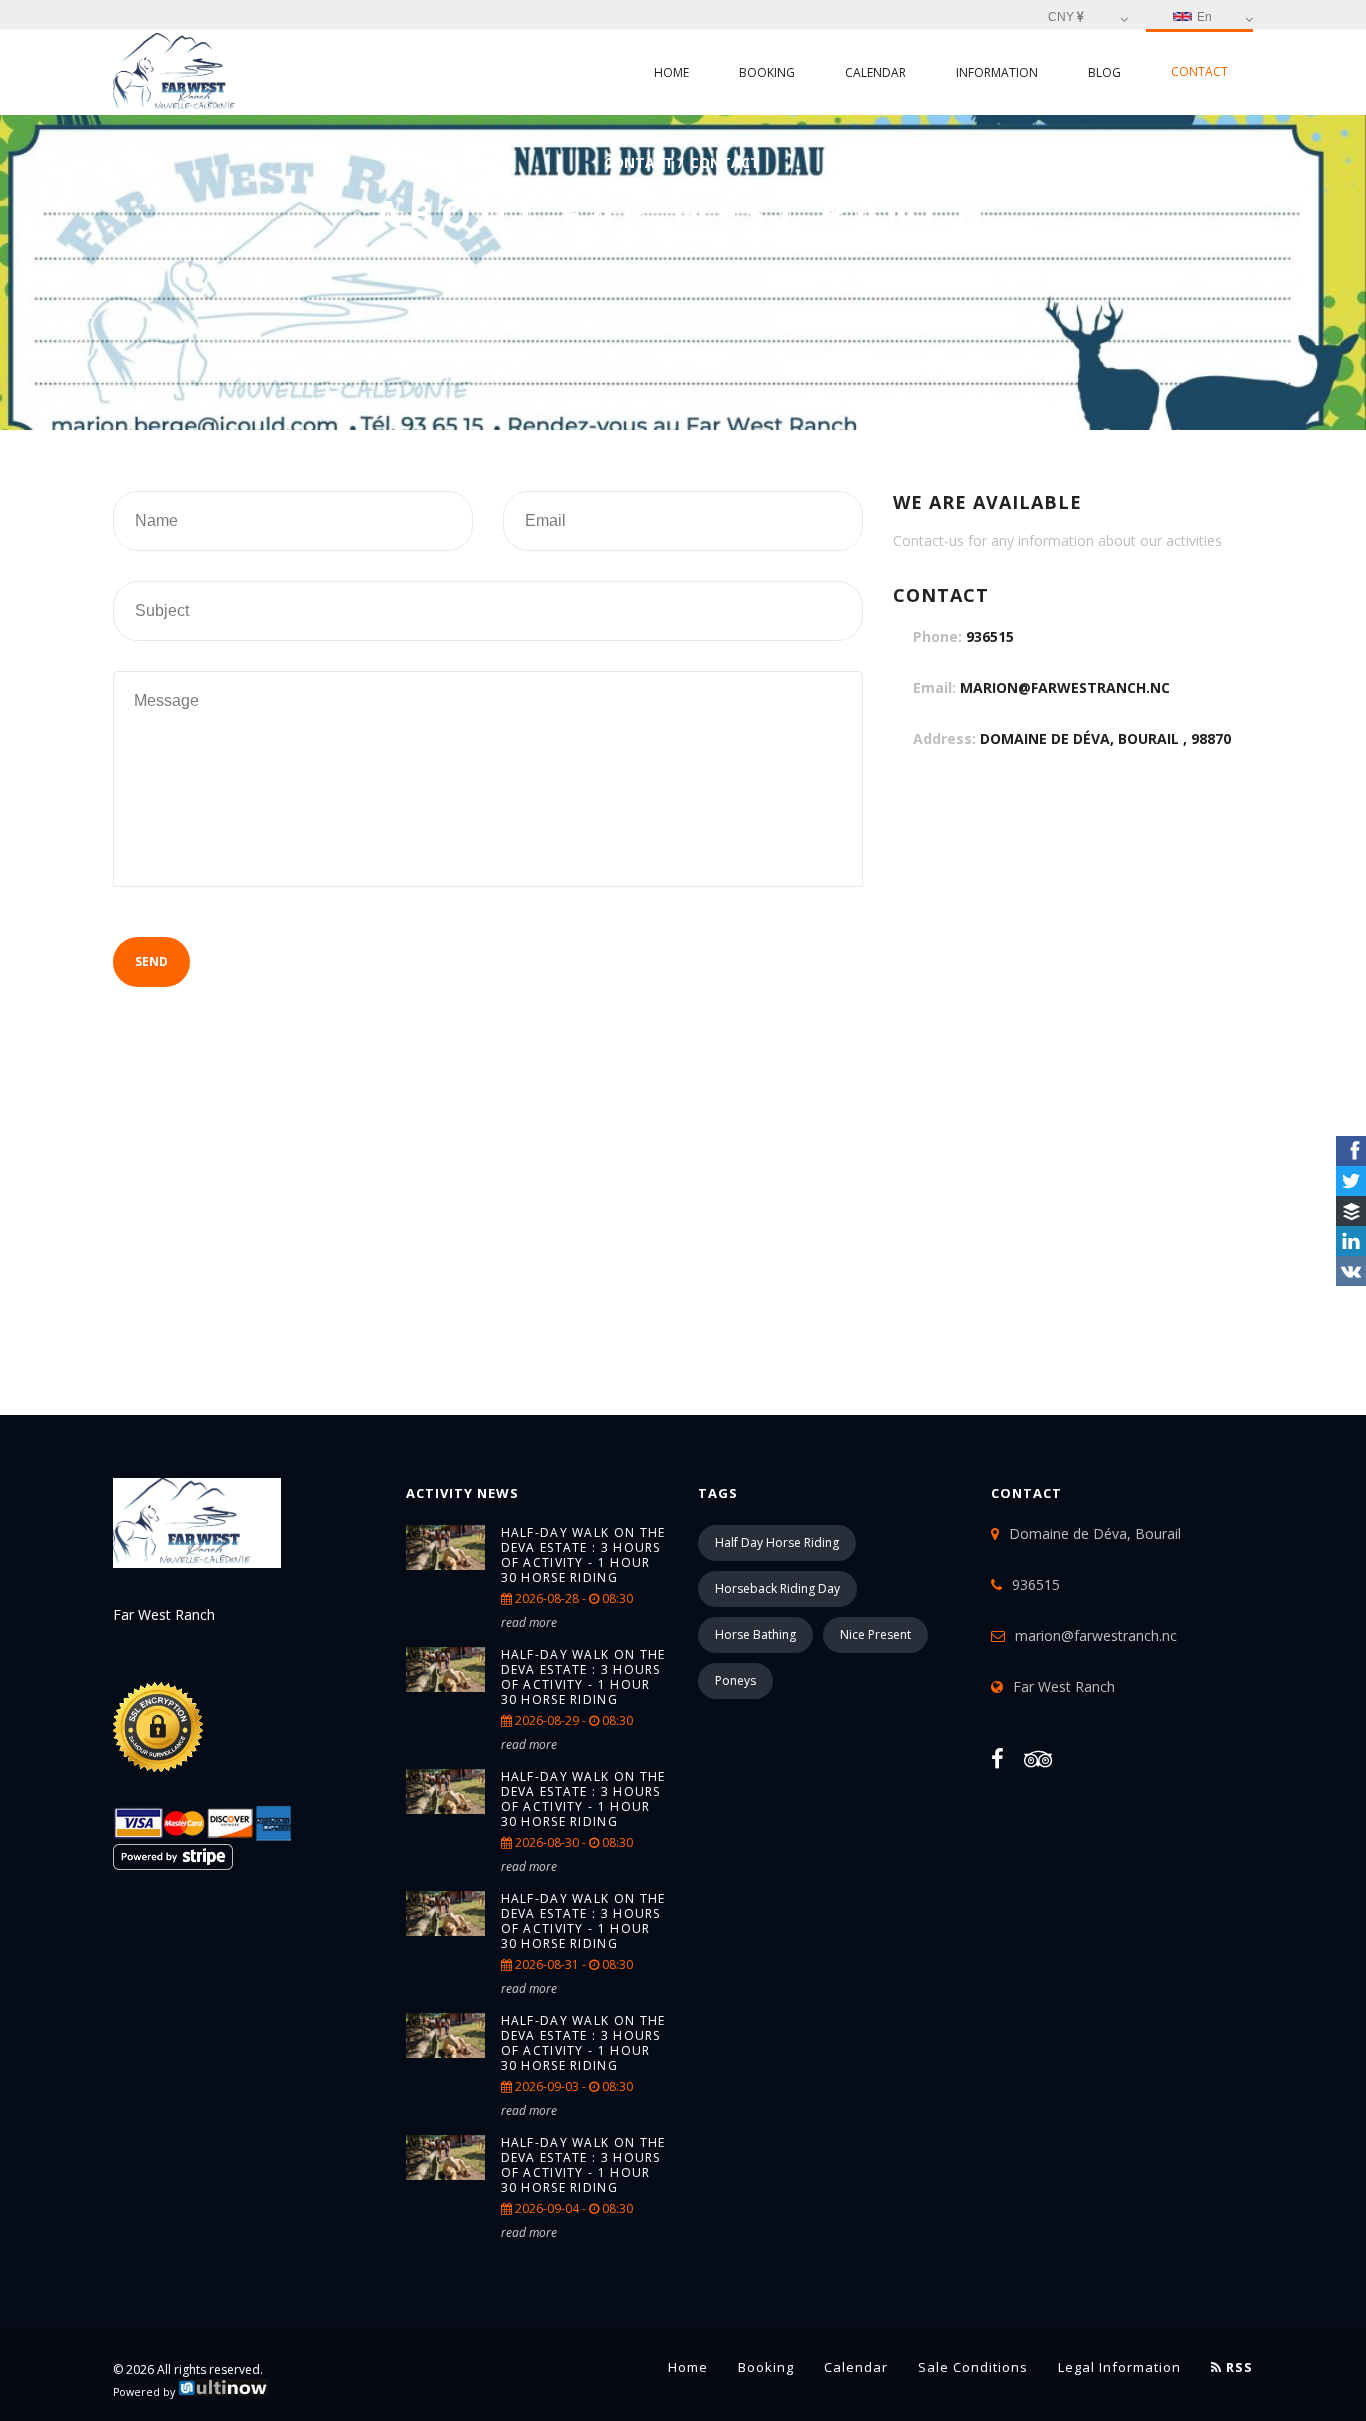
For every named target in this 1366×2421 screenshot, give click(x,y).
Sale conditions (973, 2367)
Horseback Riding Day (777, 1588)
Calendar (875, 72)
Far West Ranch (1064, 1686)
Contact (1199, 71)
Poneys (735, 1680)
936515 (990, 636)
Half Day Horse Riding (777, 1542)
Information (997, 72)
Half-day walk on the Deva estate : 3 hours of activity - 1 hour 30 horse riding (583, 1555)
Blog (1104, 72)
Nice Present (875, 1634)
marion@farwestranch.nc (1065, 687)
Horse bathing (755, 1634)
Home (671, 72)
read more (529, 1622)
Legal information (1119, 2367)
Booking (767, 72)
